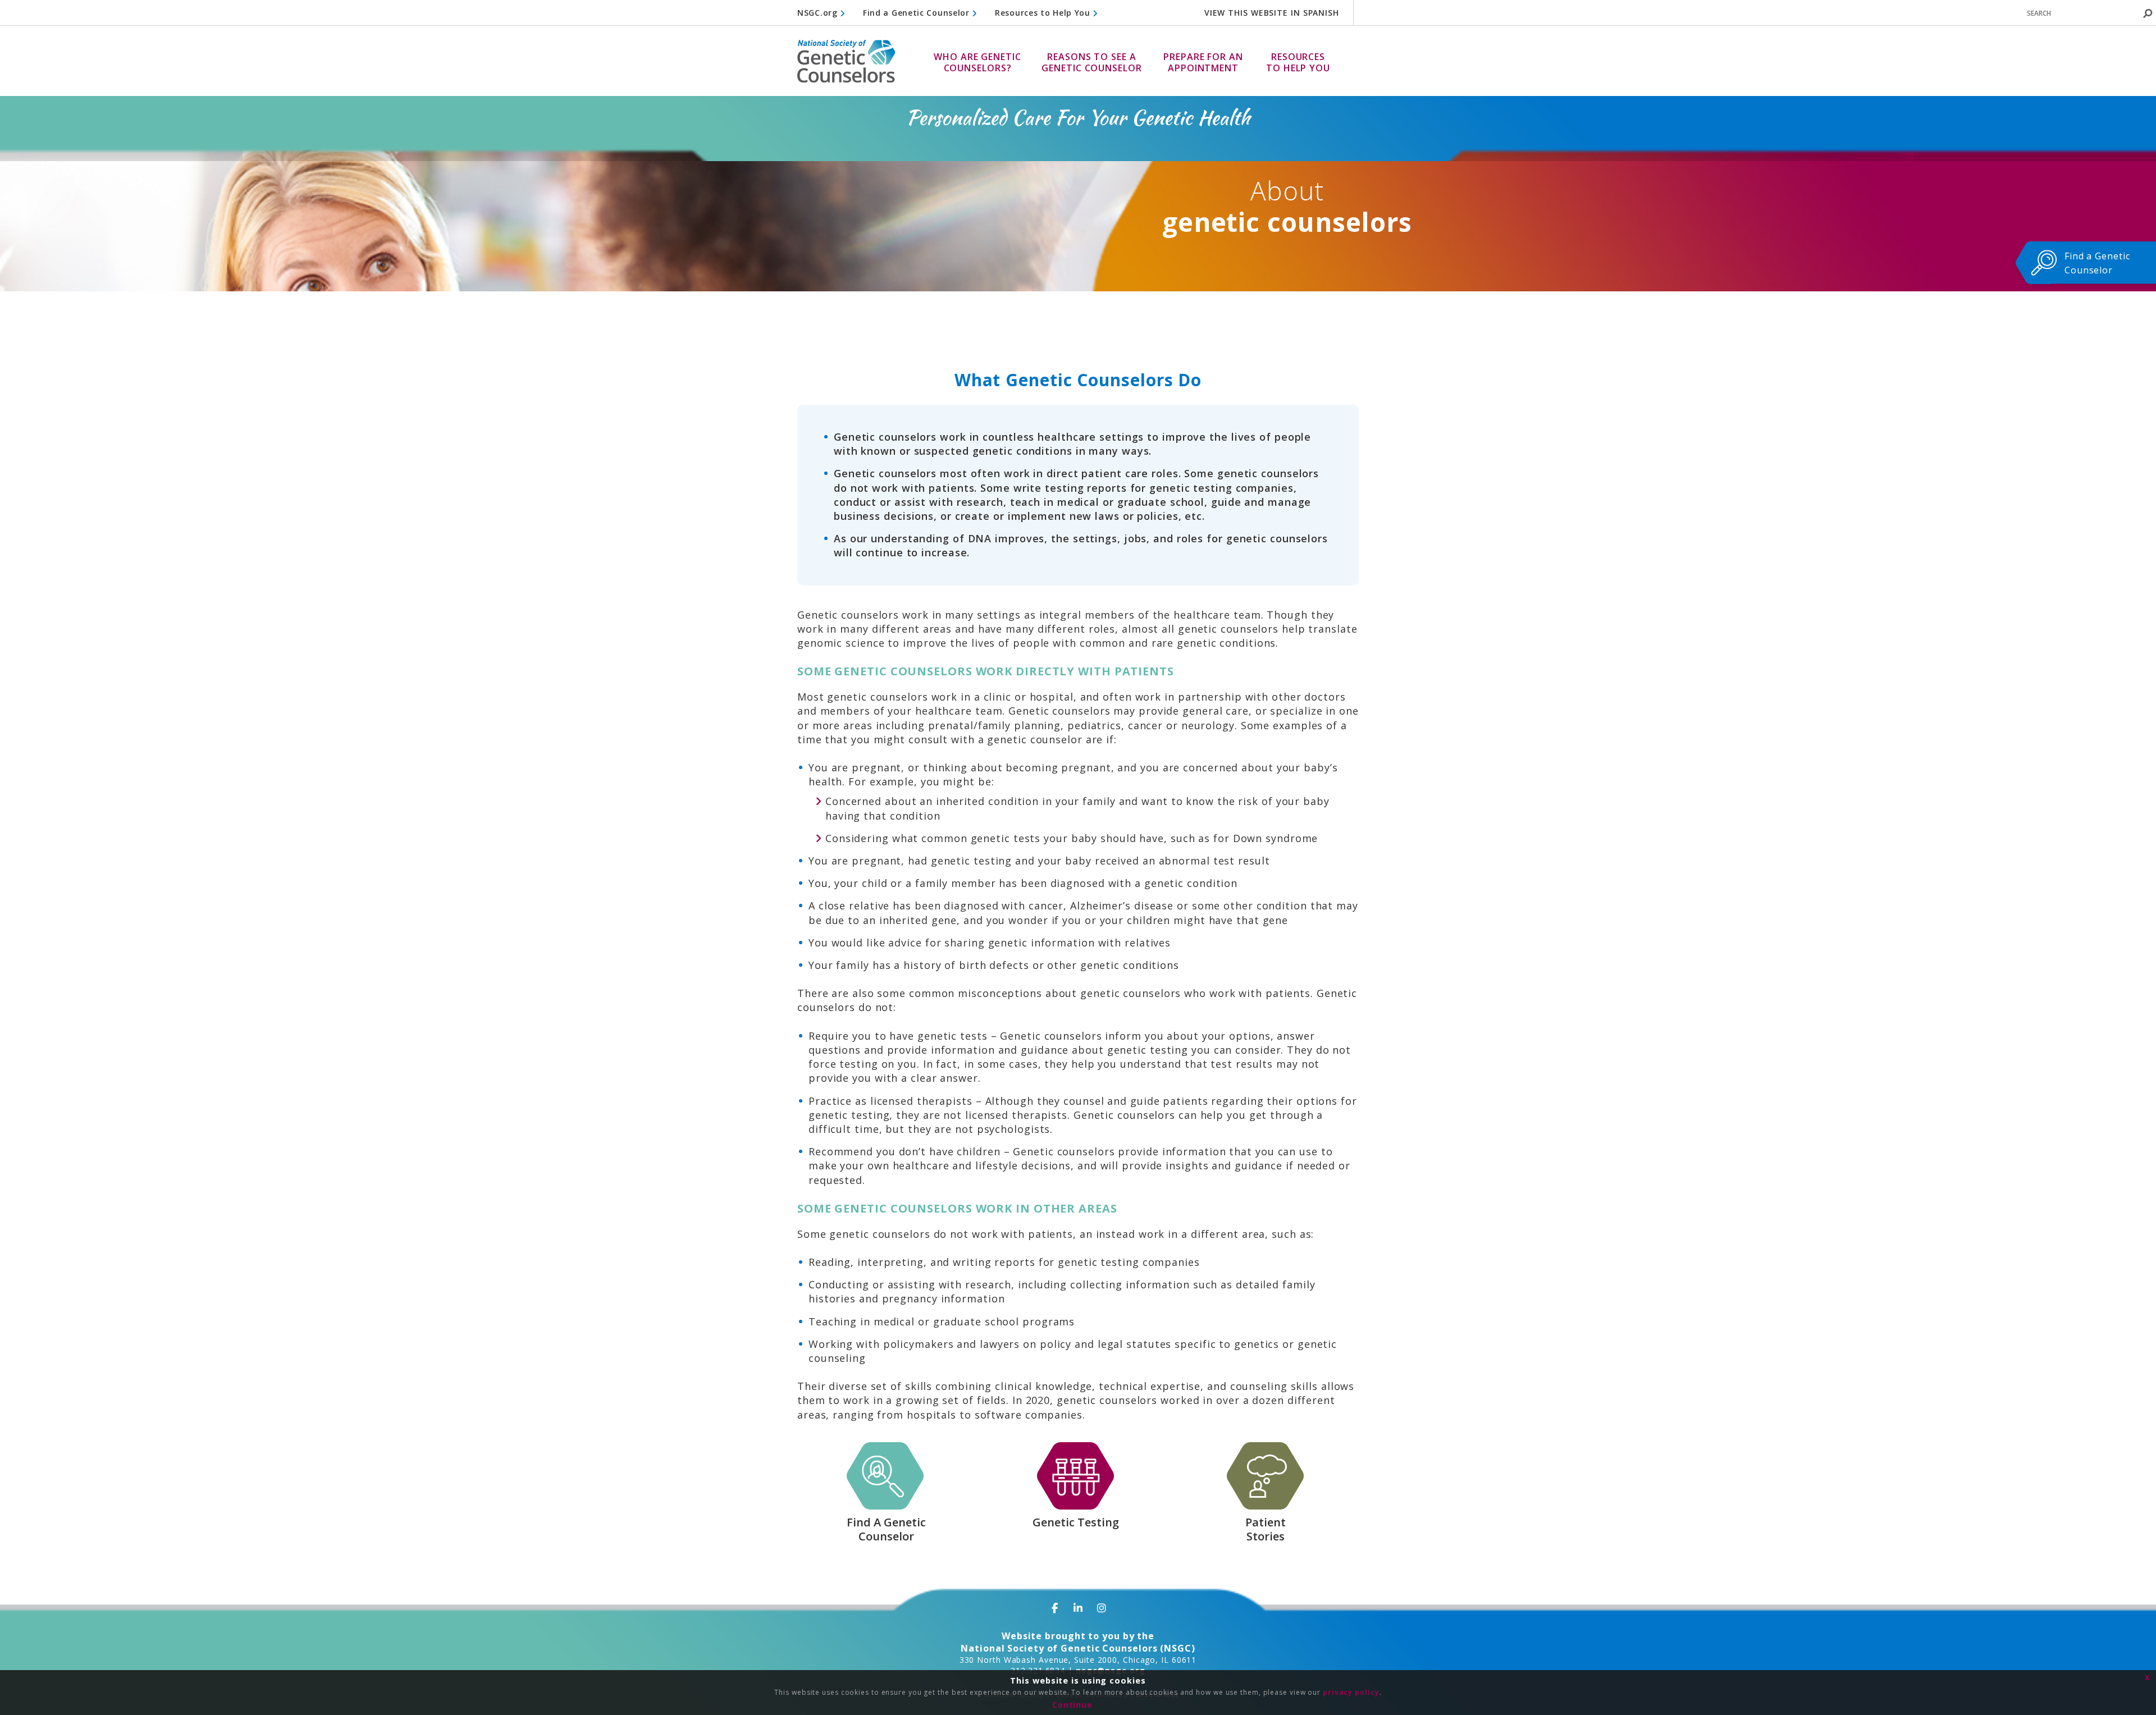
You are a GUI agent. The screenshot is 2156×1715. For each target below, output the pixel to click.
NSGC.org (819, 13)
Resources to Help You (1044, 13)
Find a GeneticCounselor (2097, 263)
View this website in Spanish (1272, 13)
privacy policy (1351, 1692)
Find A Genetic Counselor (886, 1529)
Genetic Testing (1076, 1522)
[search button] (2148, 13)
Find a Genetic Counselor (918, 13)
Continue (1072, 1705)
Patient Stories (1266, 1529)
